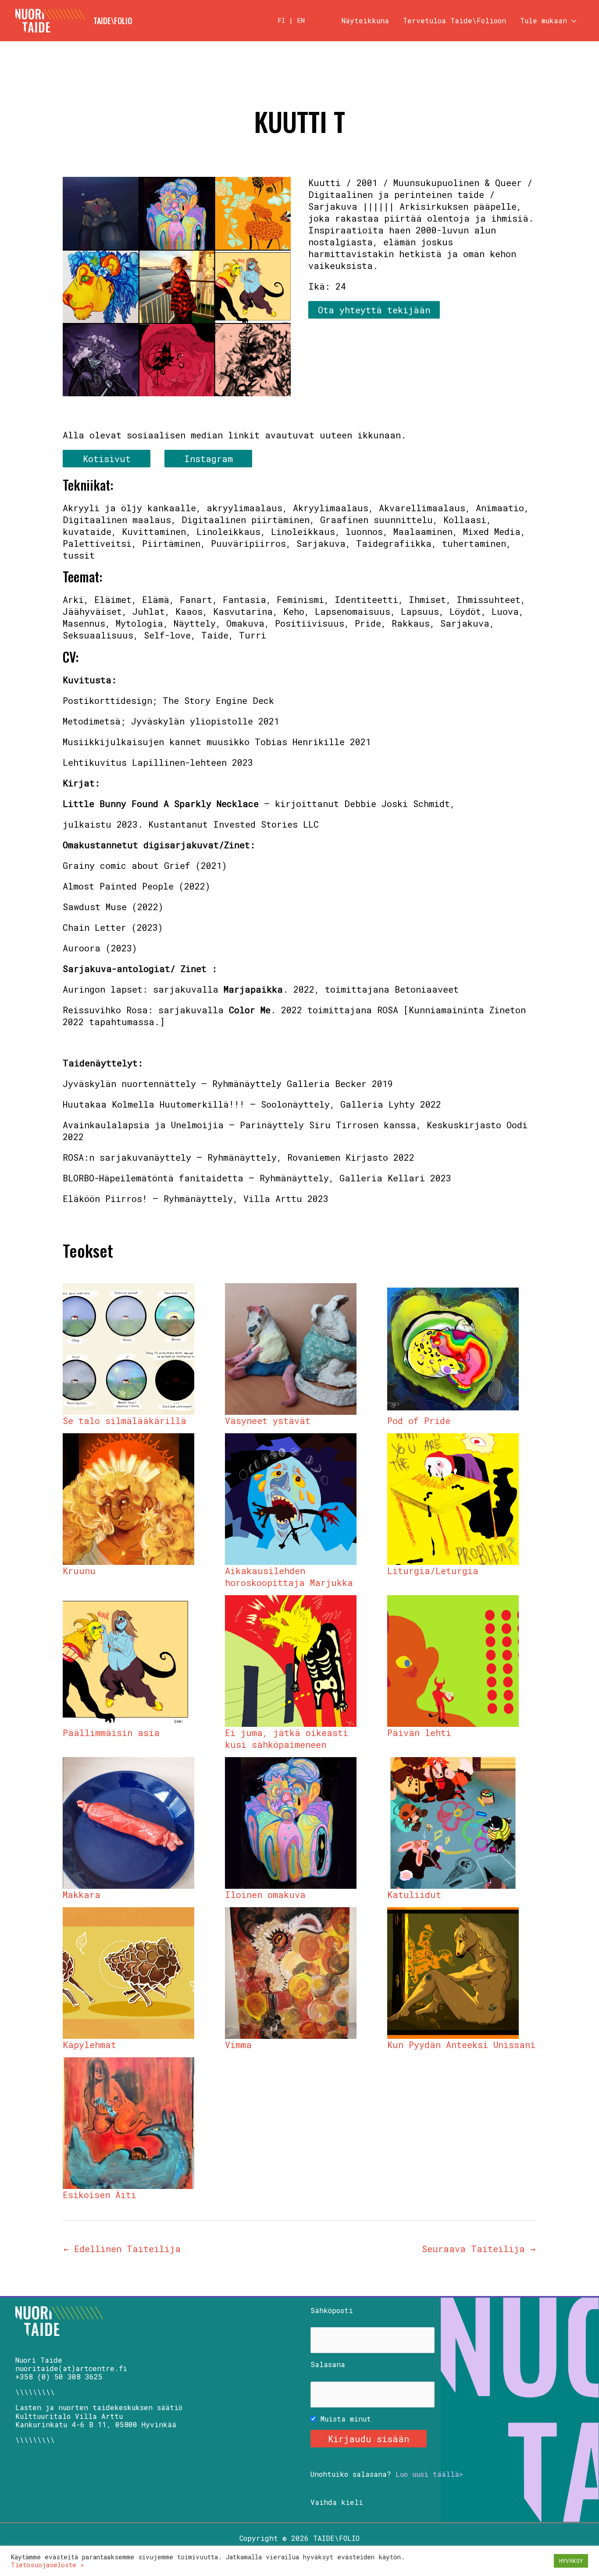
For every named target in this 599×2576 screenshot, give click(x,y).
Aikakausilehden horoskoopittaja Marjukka (289, 1577)
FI (281, 20)
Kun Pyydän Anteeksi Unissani (461, 2045)
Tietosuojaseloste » (48, 2565)
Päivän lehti (419, 1733)
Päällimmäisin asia (111, 1733)
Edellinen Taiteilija (122, 2249)
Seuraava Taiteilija (479, 2249)
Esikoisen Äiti (100, 2195)
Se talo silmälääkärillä (125, 1421)
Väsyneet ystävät (268, 1421)
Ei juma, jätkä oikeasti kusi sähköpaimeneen (287, 1738)
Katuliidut (414, 1894)
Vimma (238, 2045)
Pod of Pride (419, 1421)
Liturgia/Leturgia (433, 1571)
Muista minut (344, 2419)
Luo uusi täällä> (429, 2474)
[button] (572, 21)
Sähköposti (332, 2310)
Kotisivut (107, 459)
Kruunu (79, 1571)
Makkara (82, 1894)
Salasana (328, 2364)
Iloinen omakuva (265, 1894)
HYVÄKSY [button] (571, 2561)
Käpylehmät (89, 2045)
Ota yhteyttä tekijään (374, 310)
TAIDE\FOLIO (113, 21)
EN (301, 20)
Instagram (209, 459)
